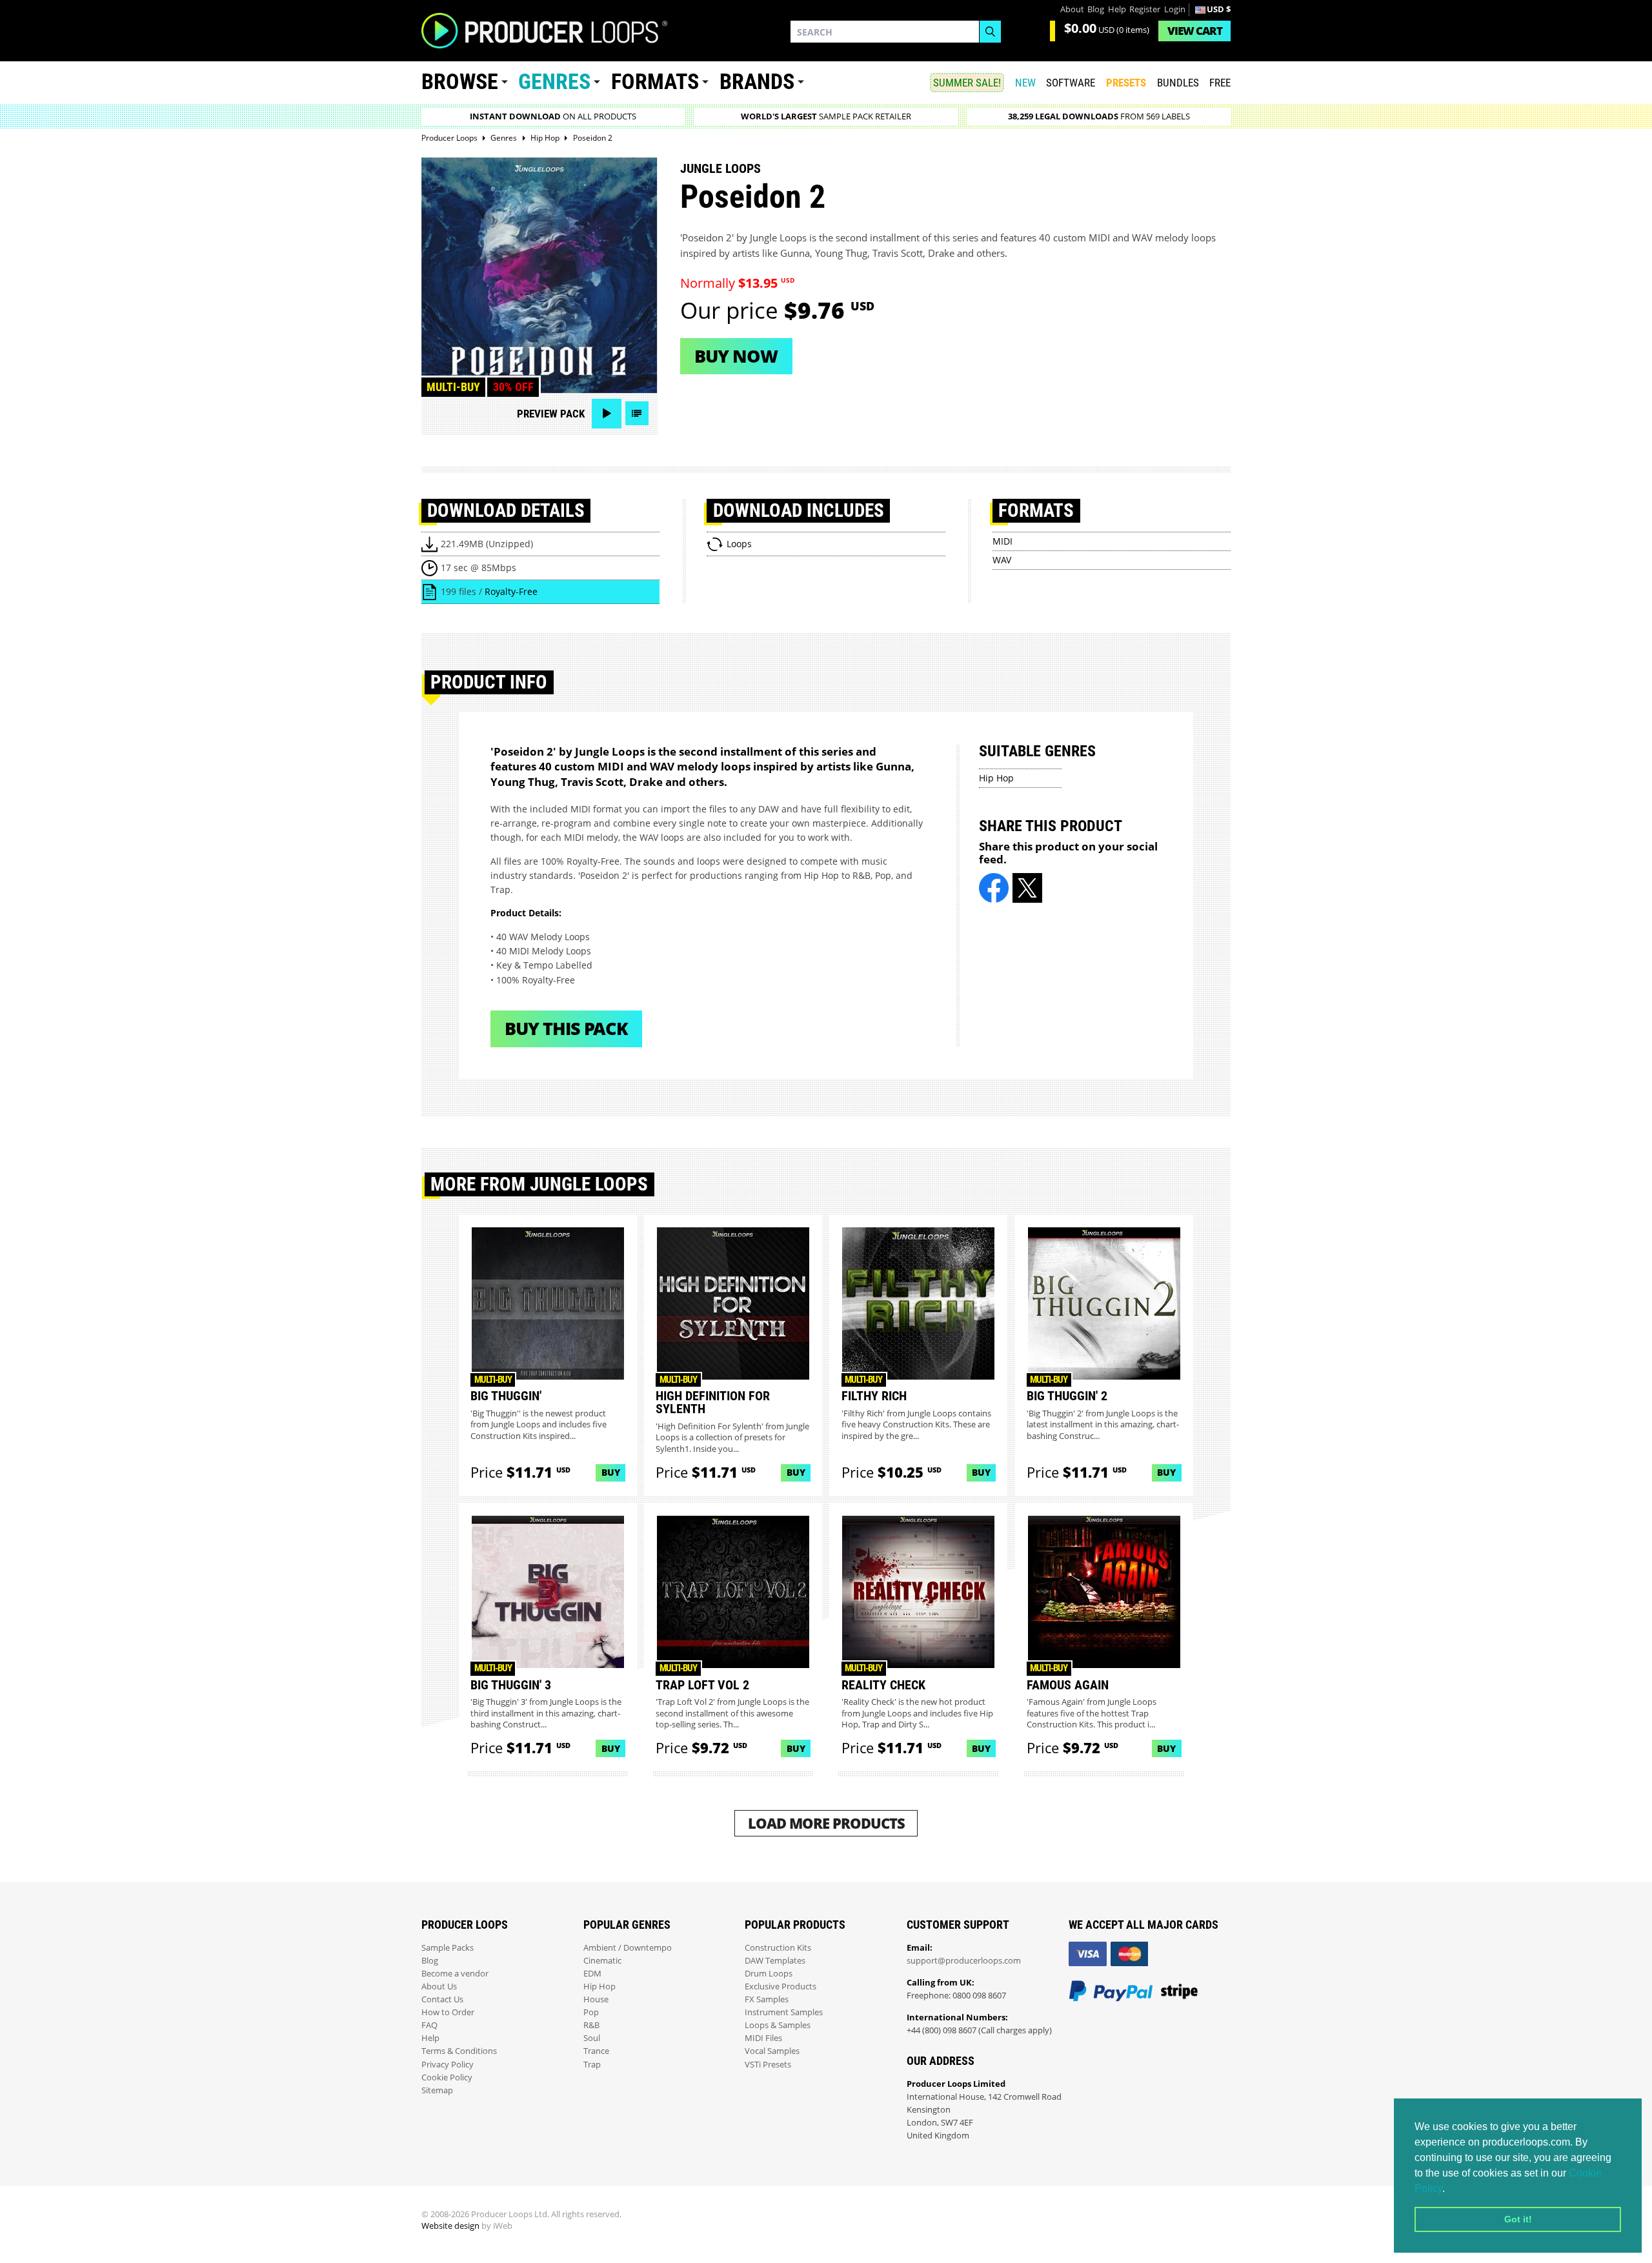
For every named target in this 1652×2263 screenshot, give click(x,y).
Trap (592, 2065)
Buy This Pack (566, 1028)
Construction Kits (778, 1948)
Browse (460, 82)
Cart (1195, 31)
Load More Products (826, 1823)
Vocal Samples (772, 2051)
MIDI (1002, 541)
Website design (450, 2226)
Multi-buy (453, 387)
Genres (554, 82)
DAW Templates (775, 1961)
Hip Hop (996, 778)
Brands (757, 82)
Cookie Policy (447, 2077)
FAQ (429, 2025)
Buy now (736, 356)
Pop (591, 2012)
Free (1220, 83)
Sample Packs (448, 1948)
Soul (592, 2038)
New (1025, 83)
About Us (439, 1986)
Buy (611, 1472)
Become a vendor (455, 1974)
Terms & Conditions (459, 2051)
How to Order (448, 2012)
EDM (592, 1974)
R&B (591, 2025)
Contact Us (442, 1999)
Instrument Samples (784, 2012)
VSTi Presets (768, 2065)
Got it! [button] (1518, 2219)
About (1072, 9)
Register (1145, 9)
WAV (1002, 560)
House (596, 1999)
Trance (596, 2051)
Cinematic (602, 1961)
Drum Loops (769, 1974)
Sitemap (437, 2090)
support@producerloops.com (964, 1961)
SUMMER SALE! (967, 83)
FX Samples (767, 1999)
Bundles (1178, 83)
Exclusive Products (781, 1986)
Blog (1096, 9)
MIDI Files (763, 2038)
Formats (655, 82)
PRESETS (1126, 83)
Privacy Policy (448, 2065)
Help (1117, 9)
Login (1175, 9)
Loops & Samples (778, 2025)
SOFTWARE (1071, 83)
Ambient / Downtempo (628, 1948)
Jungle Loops (720, 168)
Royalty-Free (511, 591)
